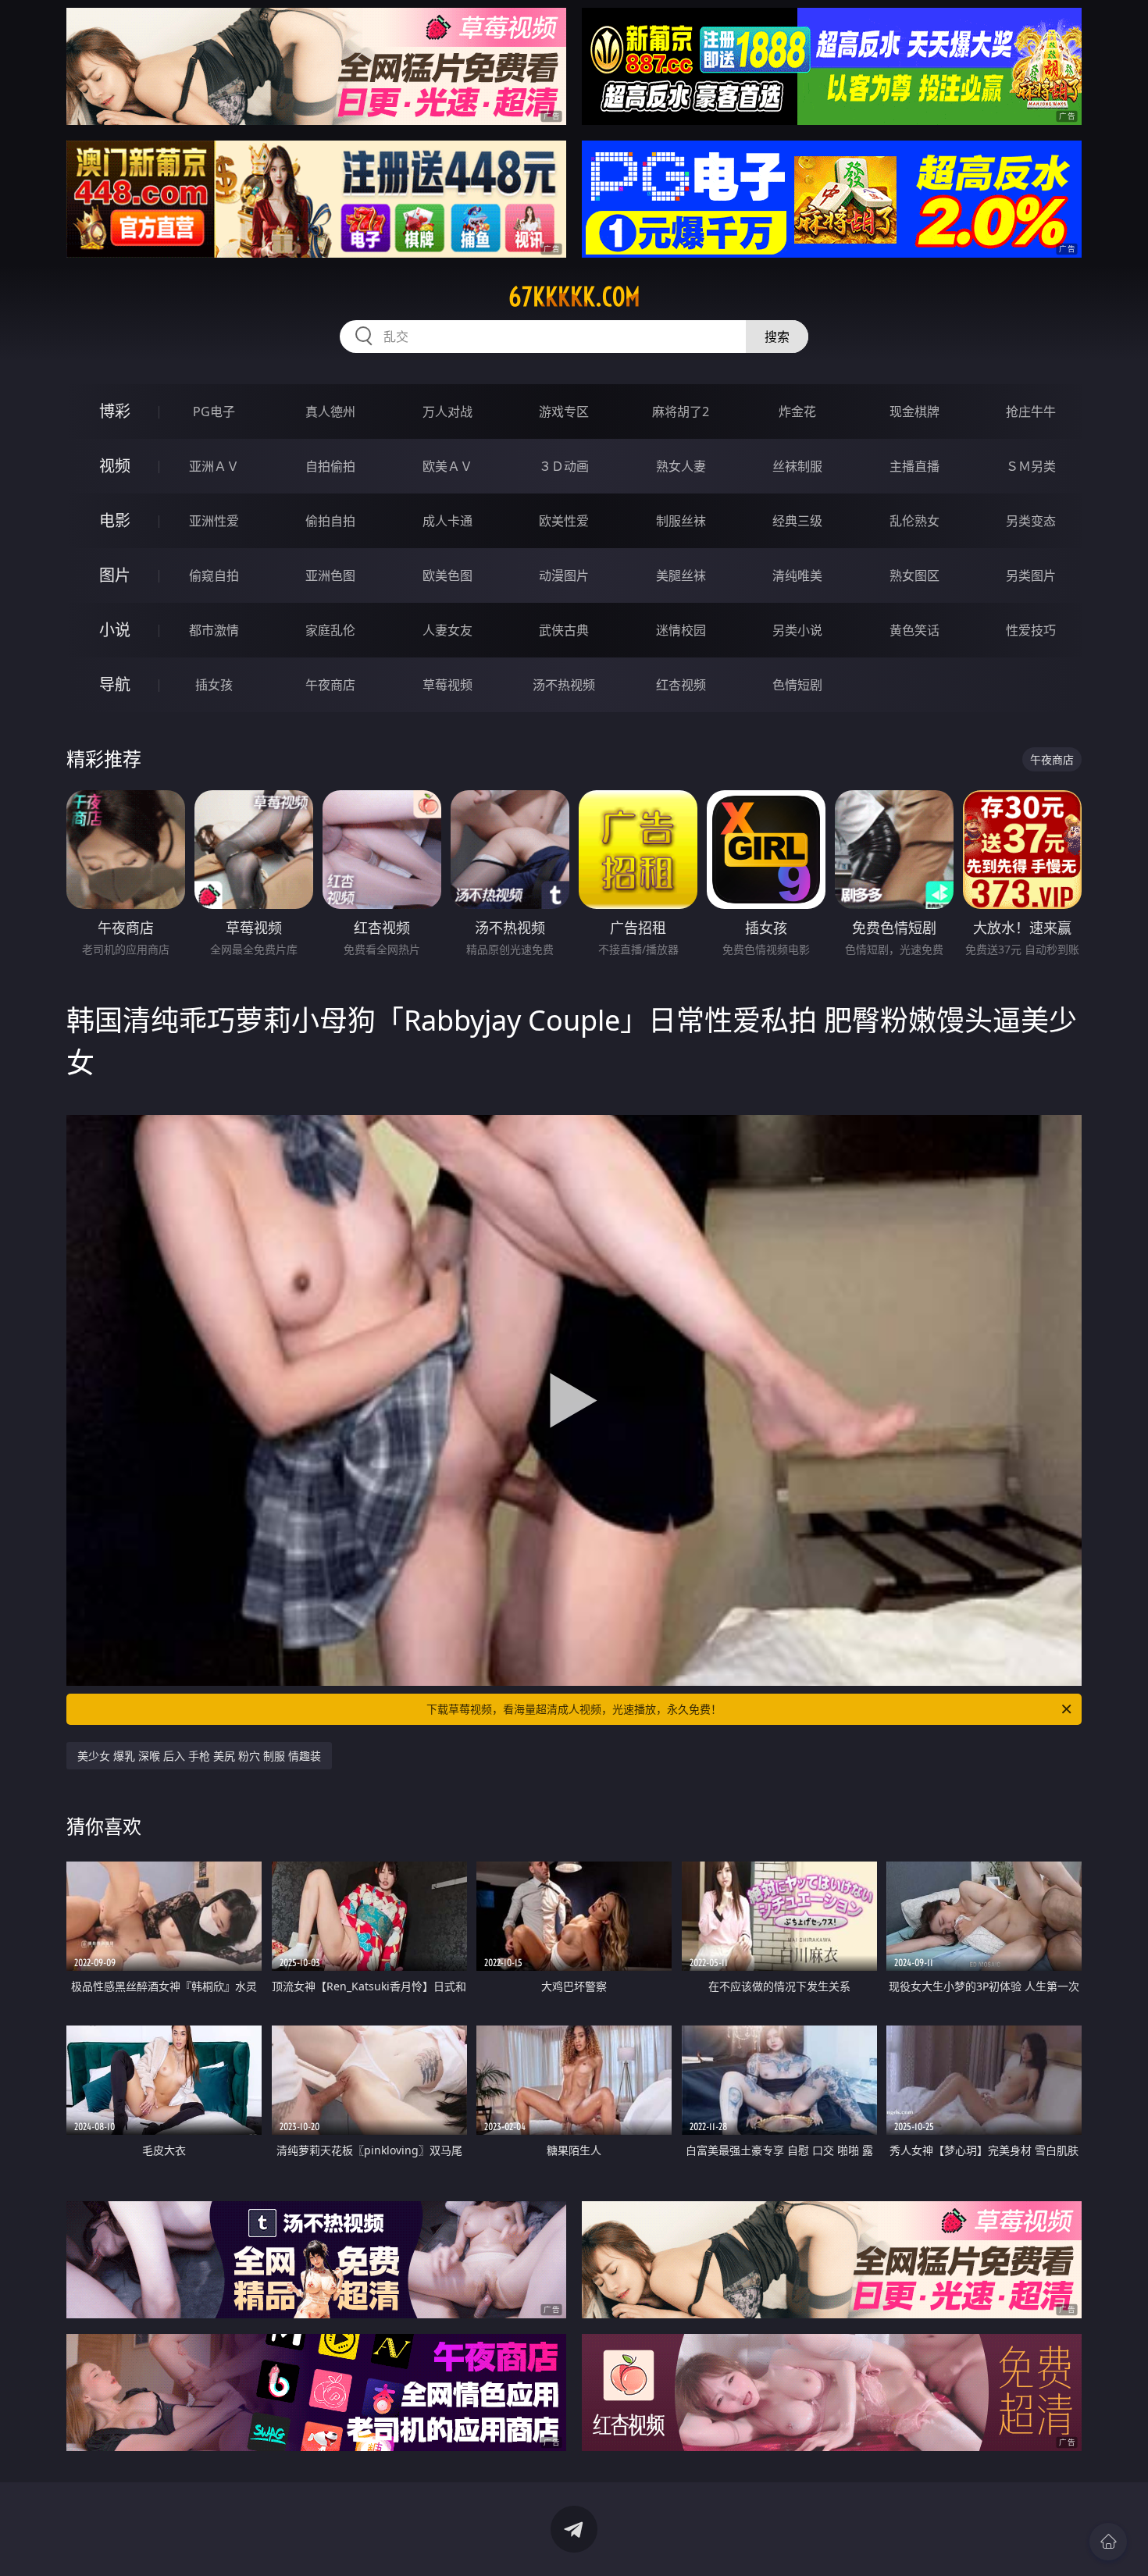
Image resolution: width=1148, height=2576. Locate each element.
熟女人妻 (681, 466)
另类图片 (1031, 575)
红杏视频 (681, 685)
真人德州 (330, 412)
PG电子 (214, 412)
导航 (115, 684)
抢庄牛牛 (1031, 412)
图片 (115, 575)
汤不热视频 (564, 685)
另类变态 (1031, 521)
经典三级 (797, 521)
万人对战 (447, 412)
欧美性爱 (564, 521)
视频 (115, 466)
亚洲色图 (330, 575)
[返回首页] (1108, 2542)
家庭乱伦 (330, 630)
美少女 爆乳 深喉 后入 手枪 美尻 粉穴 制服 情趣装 (199, 1756)
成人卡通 (447, 521)
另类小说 (797, 630)
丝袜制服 (797, 466)
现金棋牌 (914, 412)
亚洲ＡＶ (214, 466)
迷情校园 (681, 630)
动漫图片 (564, 575)
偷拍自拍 (330, 521)
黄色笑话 (914, 630)
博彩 (115, 411)
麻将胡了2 (681, 412)
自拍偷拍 (330, 466)
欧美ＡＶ (447, 466)
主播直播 (914, 466)
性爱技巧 (1031, 630)
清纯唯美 (797, 575)
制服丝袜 (681, 521)
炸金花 (797, 412)
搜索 (777, 337)
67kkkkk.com (574, 297)
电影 (115, 520)
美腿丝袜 (681, 575)
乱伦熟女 (914, 521)
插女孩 (214, 685)
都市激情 (214, 630)
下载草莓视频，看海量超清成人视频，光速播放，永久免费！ (574, 1709)
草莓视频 (447, 685)
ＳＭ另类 (1031, 466)
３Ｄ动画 (564, 466)
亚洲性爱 (214, 521)
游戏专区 (564, 412)
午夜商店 (330, 685)
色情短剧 (797, 685)
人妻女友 (447, 630)
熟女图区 (914, 575)
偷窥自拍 (214, 575)
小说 (115, 630)
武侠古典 (564, 630)
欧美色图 (447, 575)
